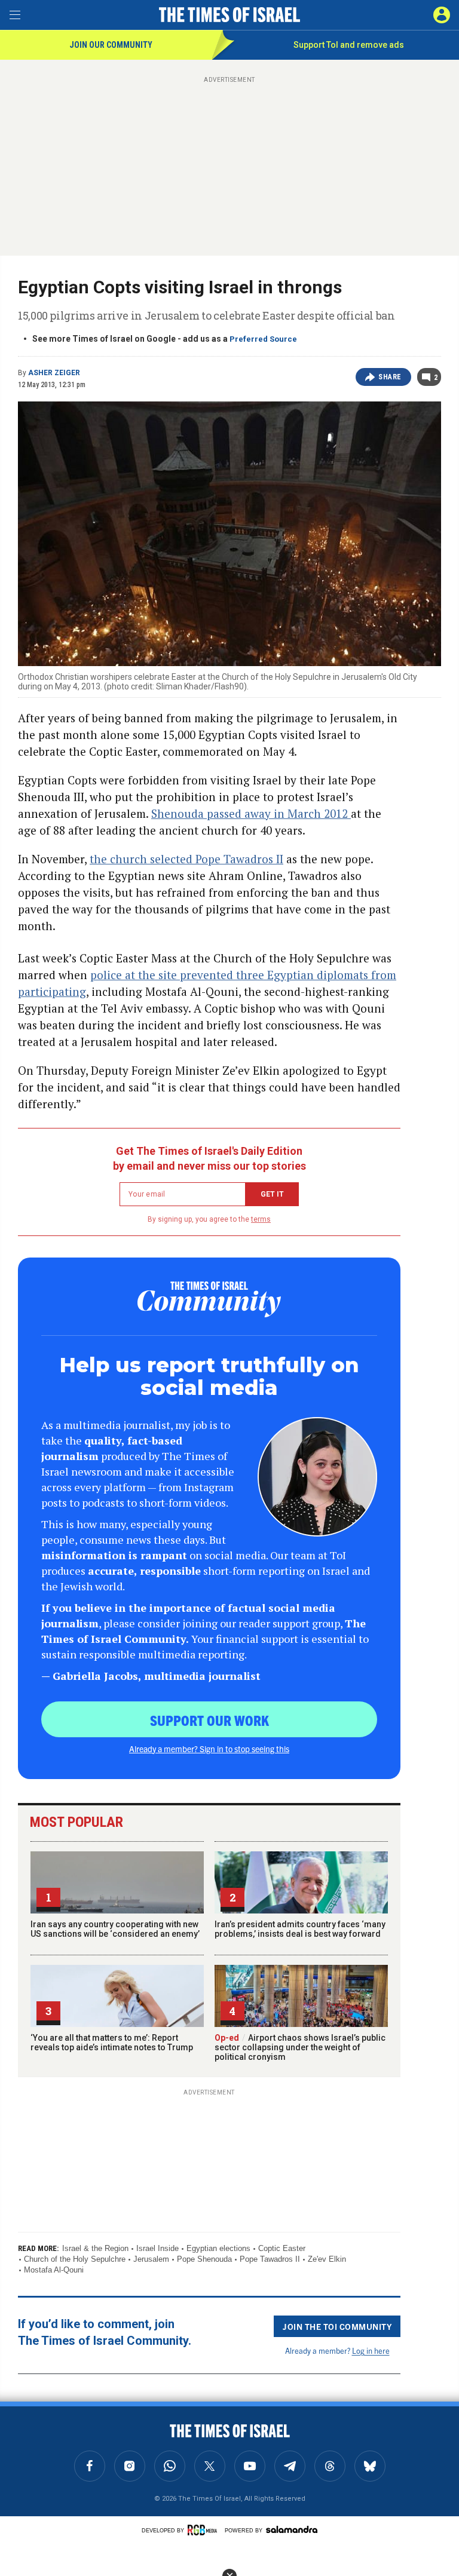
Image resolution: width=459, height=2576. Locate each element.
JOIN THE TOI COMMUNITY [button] (337, 2326)
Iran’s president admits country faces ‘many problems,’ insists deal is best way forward (300, 1929)
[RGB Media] (204, 2530)
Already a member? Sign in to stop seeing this (209, 1749)
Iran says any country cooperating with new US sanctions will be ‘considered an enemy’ (115, 1929)
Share (390, 377)
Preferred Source (263, 339)
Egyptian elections (218, 2248)
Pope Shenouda (204, 2259)
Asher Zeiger (54, 373)
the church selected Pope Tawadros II (186, 859)
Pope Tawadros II (270, 2259)
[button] (442, 15)
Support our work (209, 1720)
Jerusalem (151, 2259)
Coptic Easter (282, 2248)
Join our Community (111, 45)
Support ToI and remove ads (349, 45)
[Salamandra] (292, 2529)
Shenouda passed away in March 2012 (251, 813)
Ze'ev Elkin (327, 2259)
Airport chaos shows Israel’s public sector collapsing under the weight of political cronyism (300, 2047)
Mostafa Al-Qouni (54, 2270)
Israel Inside (157, 2248)
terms (261, 1219)
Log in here (371, 2350)
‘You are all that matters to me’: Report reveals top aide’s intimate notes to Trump (112, 2043)
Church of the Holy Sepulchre (75, 2259)
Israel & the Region (95, 2248)
